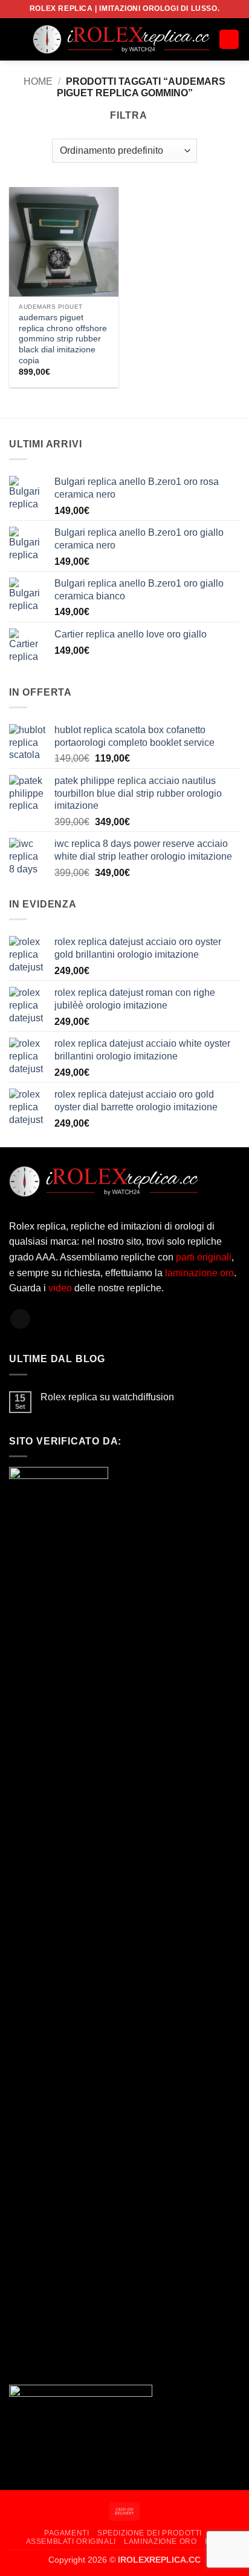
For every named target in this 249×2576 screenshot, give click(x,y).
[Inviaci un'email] (20, 1319)
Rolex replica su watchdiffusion (107, 1397)
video (61, 1288)
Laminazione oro (160, 2541)
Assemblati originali (71, 2541)
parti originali (204, 1257)
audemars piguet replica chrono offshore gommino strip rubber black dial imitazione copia (63, 339)
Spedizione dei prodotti (150, 2533)
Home (38, 81)
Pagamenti (67, 2533)
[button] (16, 39)
